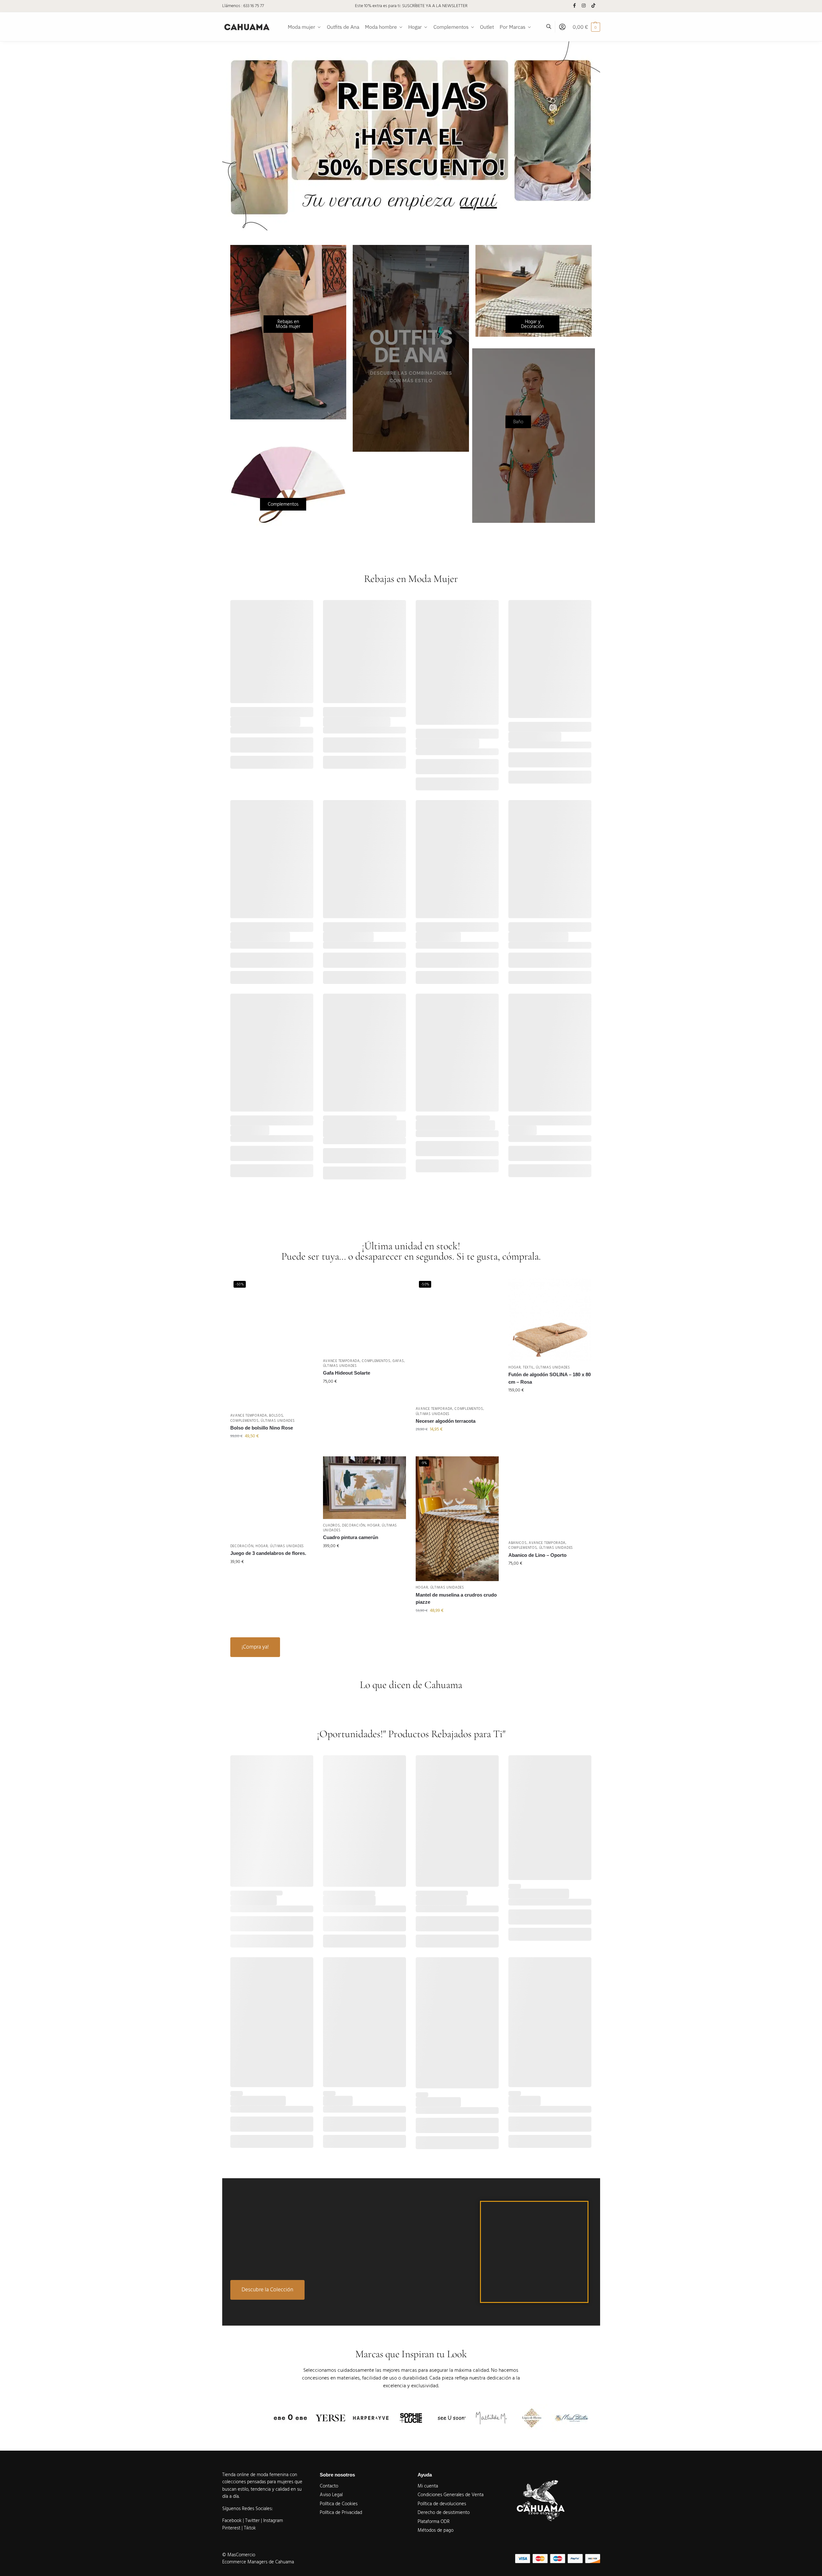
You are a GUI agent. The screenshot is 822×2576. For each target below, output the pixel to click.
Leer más (417, 2262)
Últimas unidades (278, 1421)
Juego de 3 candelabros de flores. (268, 1553)
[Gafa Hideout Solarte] (364, 1316)
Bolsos (276, 1415)
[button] (16, 2559)
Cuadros (332, 1525)
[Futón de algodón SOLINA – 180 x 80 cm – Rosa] (550, 1319)
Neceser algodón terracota (446, 1421)
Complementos (245, 1421)
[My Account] (562, 27)
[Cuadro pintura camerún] (364, 1488)
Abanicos (518, 1543)
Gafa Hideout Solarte (347, 1373)
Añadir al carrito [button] (272, 1450)
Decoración (242, 1546)
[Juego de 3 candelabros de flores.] (272, 1498)
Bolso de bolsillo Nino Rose (262, 1428)
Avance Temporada (249, 1415)
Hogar (515, 1367)
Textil (528, 1367)
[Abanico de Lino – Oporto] (550, 1496)
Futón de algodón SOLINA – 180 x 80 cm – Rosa (550, 1378)
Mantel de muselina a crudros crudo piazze (456, 1599)
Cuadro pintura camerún (351, 1537)
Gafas (398, 1361)
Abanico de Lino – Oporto (537, 1555)
